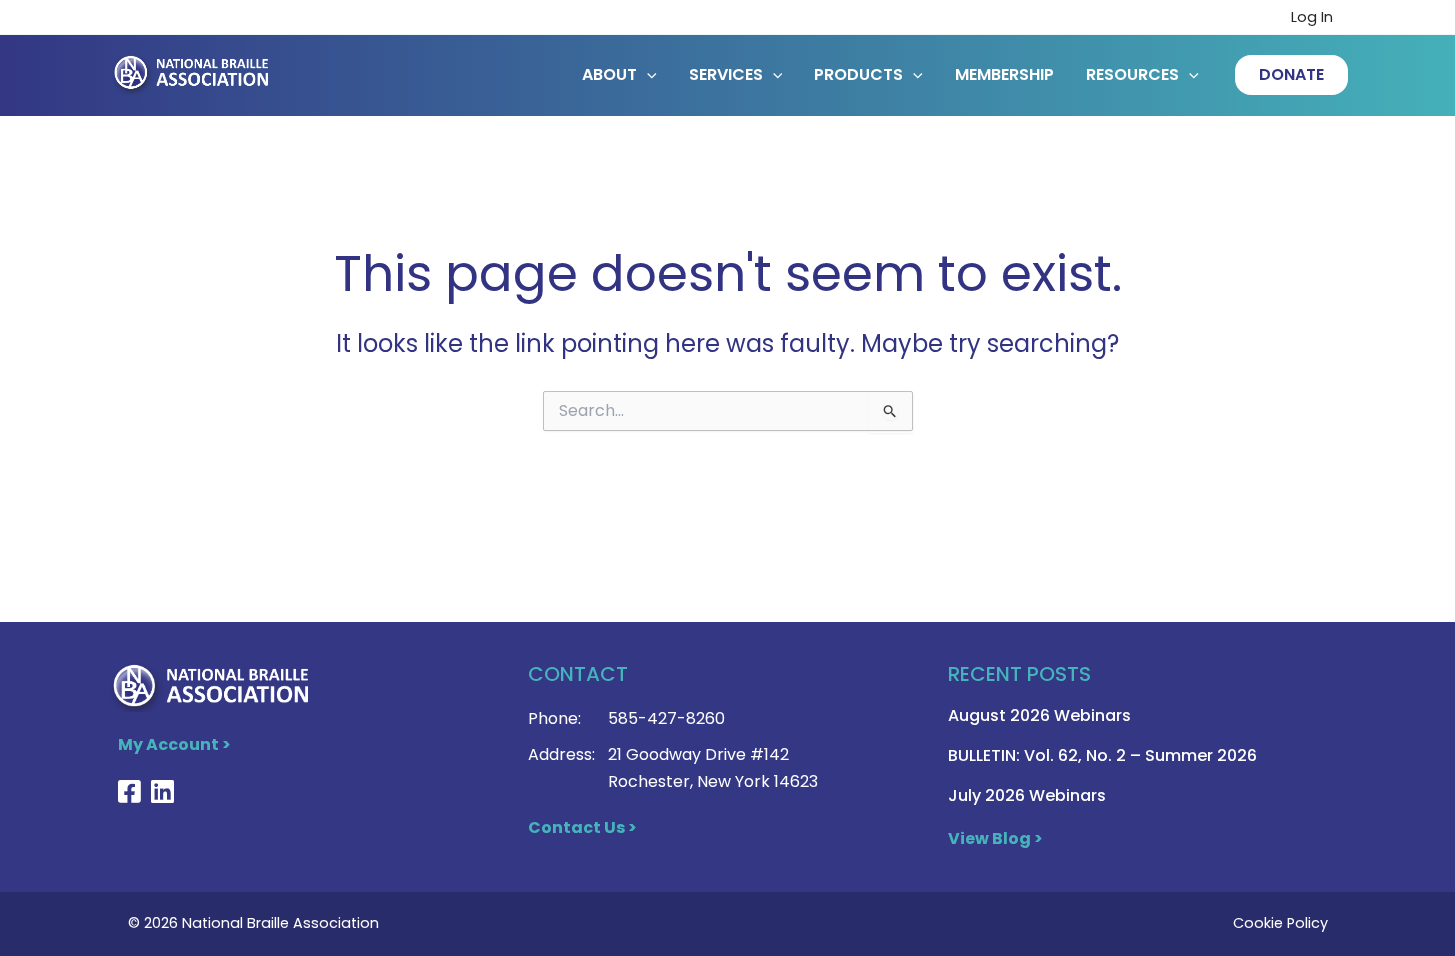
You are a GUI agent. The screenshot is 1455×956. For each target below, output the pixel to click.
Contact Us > (582, 827)
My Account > (174, 744)
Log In (1312, 17)
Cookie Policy (1280, 923)
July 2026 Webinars (1027, 795)
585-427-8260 (666, 718)
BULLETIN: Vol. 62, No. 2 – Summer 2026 (1102, 755)
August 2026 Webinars (1039, 715)
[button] (1291, 75)
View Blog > (995, 838)
